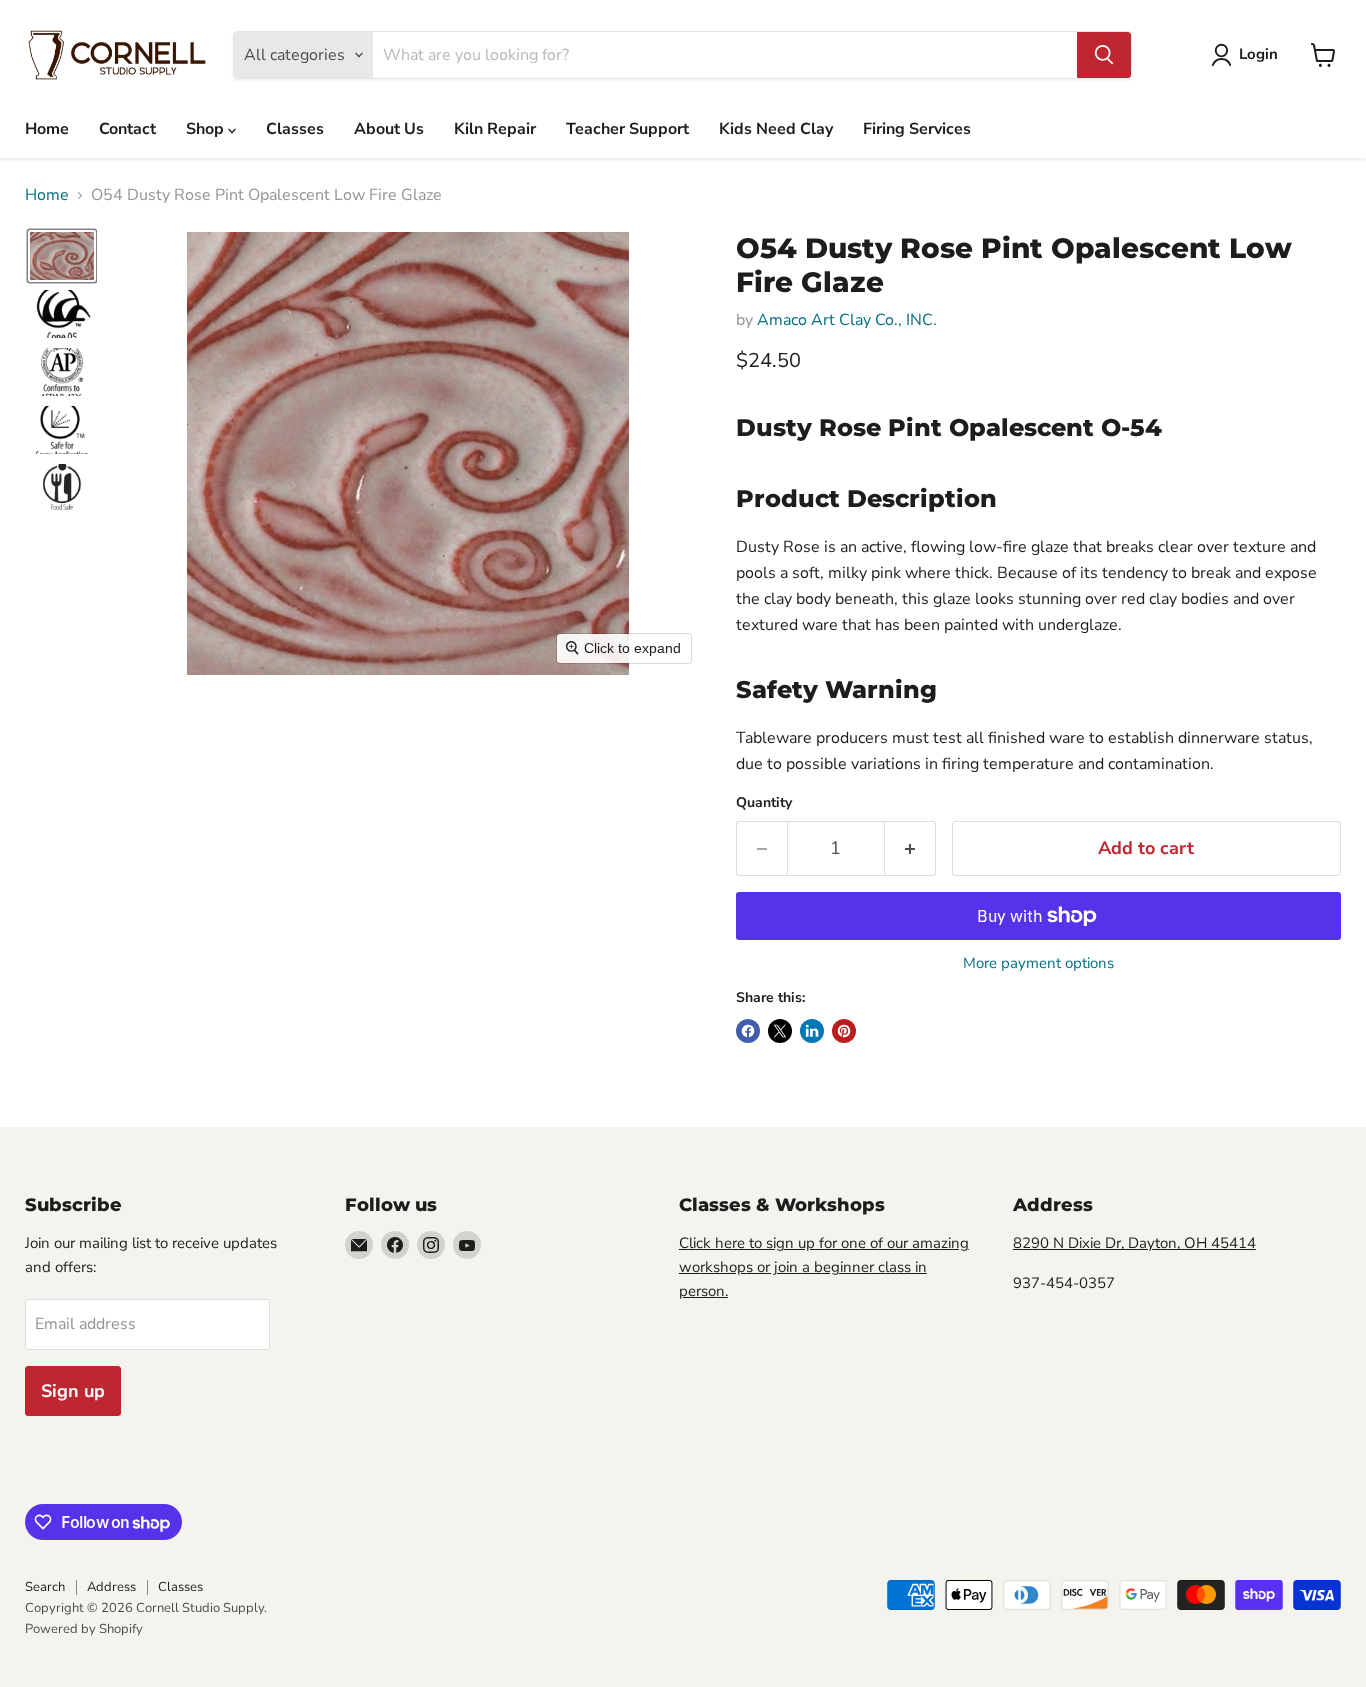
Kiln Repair (495, 129)
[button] (1248, 55)
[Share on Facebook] (748, 1031)
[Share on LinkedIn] (812, 1031)
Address (111, 1587)
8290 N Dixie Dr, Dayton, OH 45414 (1134, 1243)
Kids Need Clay (776, 129)
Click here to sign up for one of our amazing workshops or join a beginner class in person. (824, 1267)
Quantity (764, 803)
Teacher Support (627, 129)
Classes (295, 129)
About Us (389, 129)
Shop (207, 129)
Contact (127, 129)
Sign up (73, 1391)
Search (45, 1587)
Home (47, 129)
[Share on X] (780, 1031)
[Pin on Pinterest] (844, 1031)
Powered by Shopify (84, 1629)
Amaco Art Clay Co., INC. (847, 320)
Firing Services (917, 129)
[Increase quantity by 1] (910, 848)
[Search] (1104, 55)
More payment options (1038, 963)
